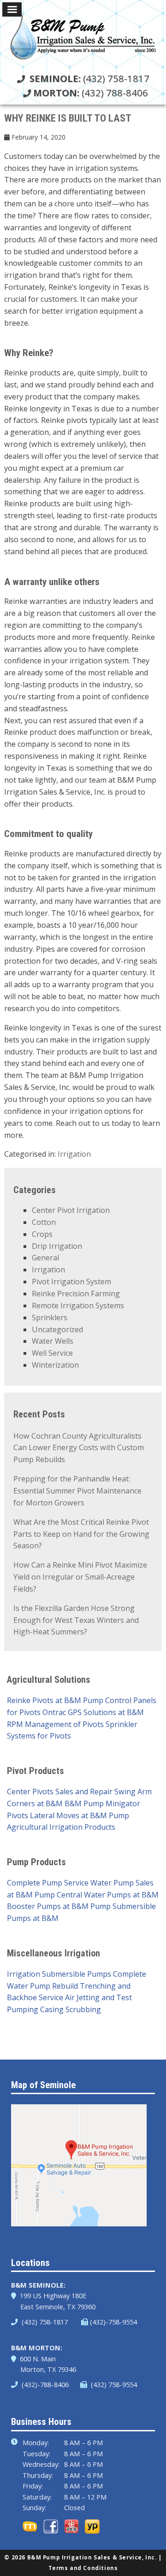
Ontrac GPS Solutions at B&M (93, 1712)
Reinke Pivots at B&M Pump (55, 1700)
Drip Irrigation (57, 1246)
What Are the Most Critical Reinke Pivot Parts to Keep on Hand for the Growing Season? (81, 1534)
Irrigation (74, 1154)
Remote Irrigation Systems (78, 1306)
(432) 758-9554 (113, 2384)
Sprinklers (50, 1317)
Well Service (52, 1353)
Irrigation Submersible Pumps (59, 1974)
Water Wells (53, 1341)
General (45, 1258)
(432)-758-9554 (113, 2322)
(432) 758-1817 (89, 78)
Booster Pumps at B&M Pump (59, 1906)
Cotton (44, 1222)
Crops (42, 1234)
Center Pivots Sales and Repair (60, 1791)
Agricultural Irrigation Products (61, 1827)
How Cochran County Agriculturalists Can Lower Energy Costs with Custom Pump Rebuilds (79, 1448)
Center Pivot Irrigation (71, 1210)
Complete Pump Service (48, 1883)
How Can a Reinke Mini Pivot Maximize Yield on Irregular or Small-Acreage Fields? (80, 1577)
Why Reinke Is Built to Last (68, 118)
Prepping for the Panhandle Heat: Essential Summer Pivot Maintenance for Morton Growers (77, 1491)
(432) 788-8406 (91, 93)
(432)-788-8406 (44, 2384)
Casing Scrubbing (71, 2009)
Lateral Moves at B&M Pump (80, 1815)
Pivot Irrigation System (71, 1282)
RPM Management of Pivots (55, 1724)
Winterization (55, 1365)
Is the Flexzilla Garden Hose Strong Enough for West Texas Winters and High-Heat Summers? (76, 1620)
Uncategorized (57, 1329)
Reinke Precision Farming (76, 1294)
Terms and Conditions (83, 2568)
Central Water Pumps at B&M (108, 1895)
